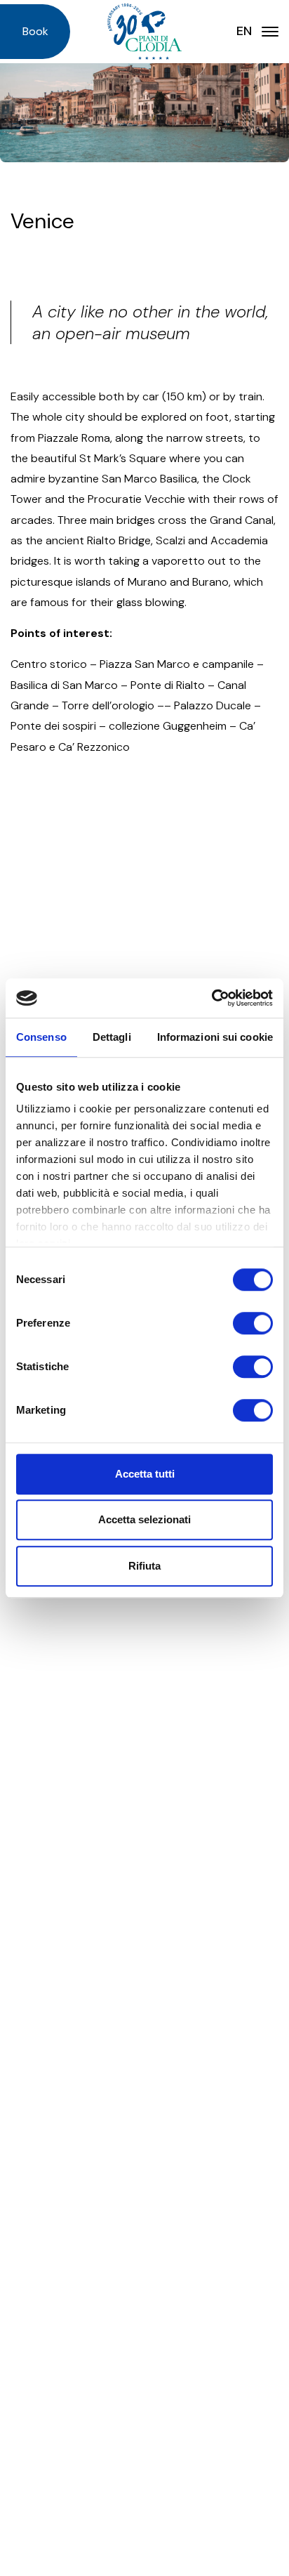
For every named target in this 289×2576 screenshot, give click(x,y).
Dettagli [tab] (112, 1037)
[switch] (253, 1323)
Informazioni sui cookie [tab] (215, 1037)
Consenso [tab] (41, 1037)
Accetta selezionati (144, 1519)
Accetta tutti (145, 1474)
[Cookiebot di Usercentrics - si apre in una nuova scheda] (211, 998)
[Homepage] (144, 32)
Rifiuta (144, 1566)
